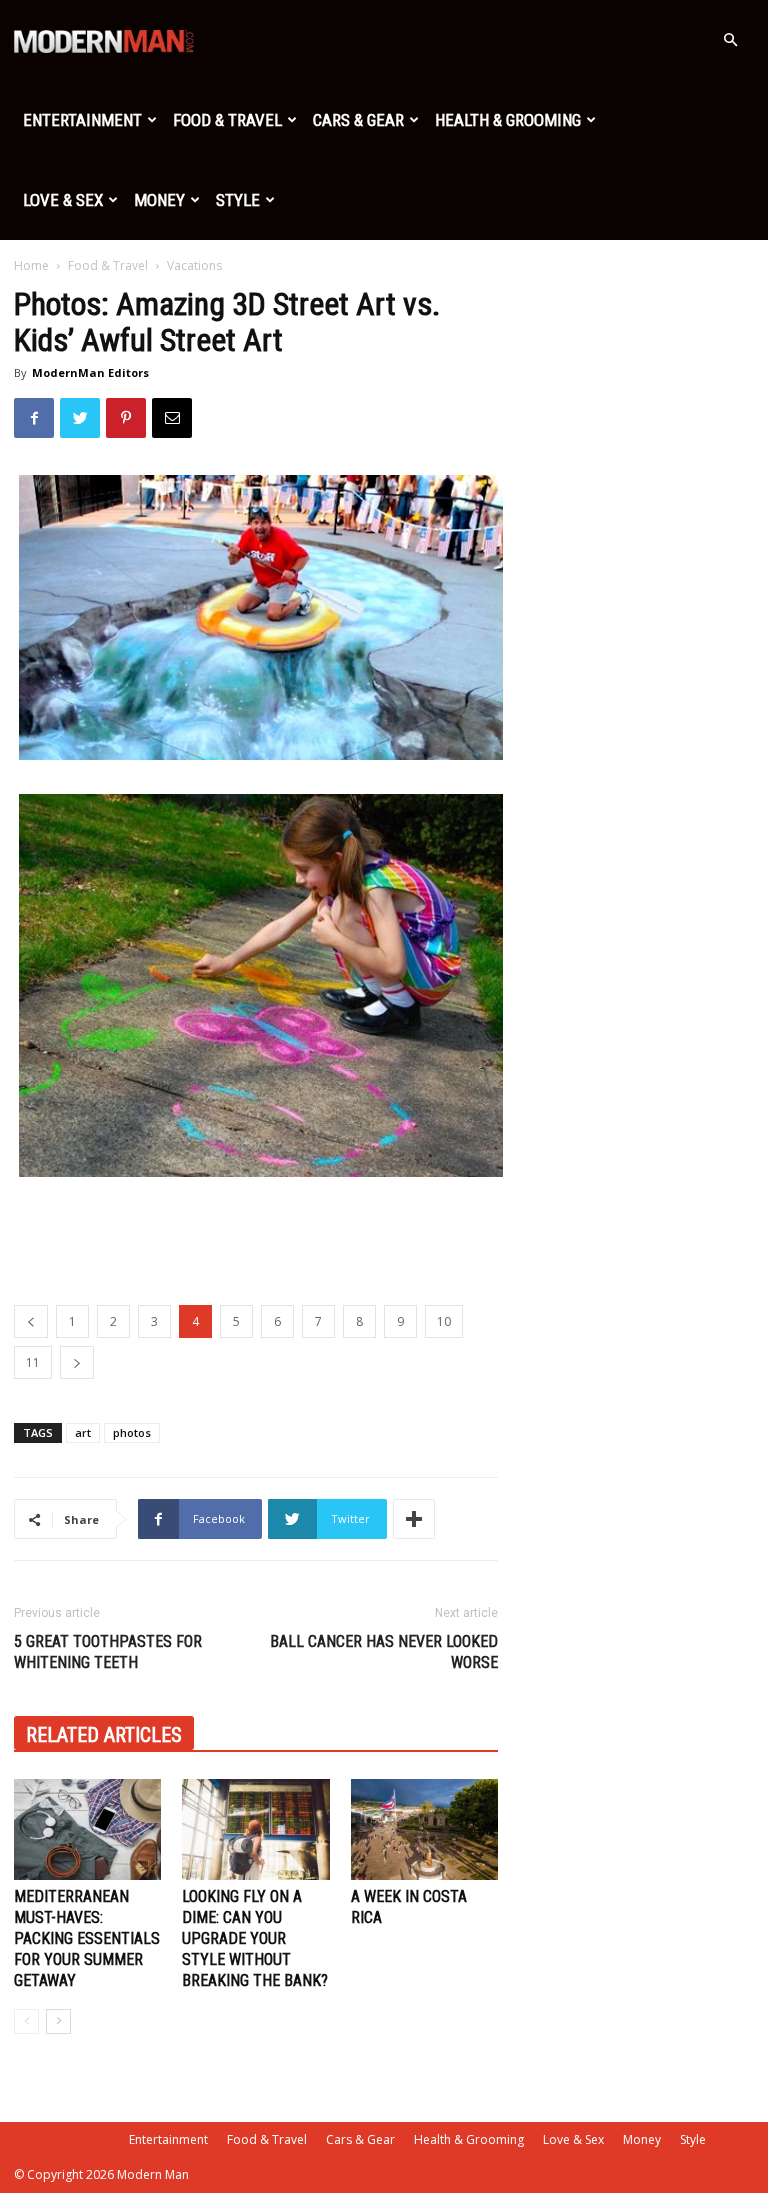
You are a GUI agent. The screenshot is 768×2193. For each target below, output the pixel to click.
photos (132, 1432)
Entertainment (82, 120)
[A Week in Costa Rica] (424, 1829)
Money (159, 200)
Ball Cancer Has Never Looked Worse (384, 1652)
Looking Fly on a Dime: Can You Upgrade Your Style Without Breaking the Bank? (255, 1938)
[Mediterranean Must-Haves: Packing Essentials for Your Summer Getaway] (87, 1829)
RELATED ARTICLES (104, 1735)
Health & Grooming (508, 120)
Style (238, 200)
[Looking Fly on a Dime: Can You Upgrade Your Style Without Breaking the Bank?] (255, 1829)
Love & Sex (63, 200)
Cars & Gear (358, 120)
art (83, 1432)
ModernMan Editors (90, 372)
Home (31, 265)
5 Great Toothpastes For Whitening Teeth (108, 1652)
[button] (730, 40)
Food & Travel (227, 120)
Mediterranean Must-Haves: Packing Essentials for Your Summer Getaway (87, 1938)
